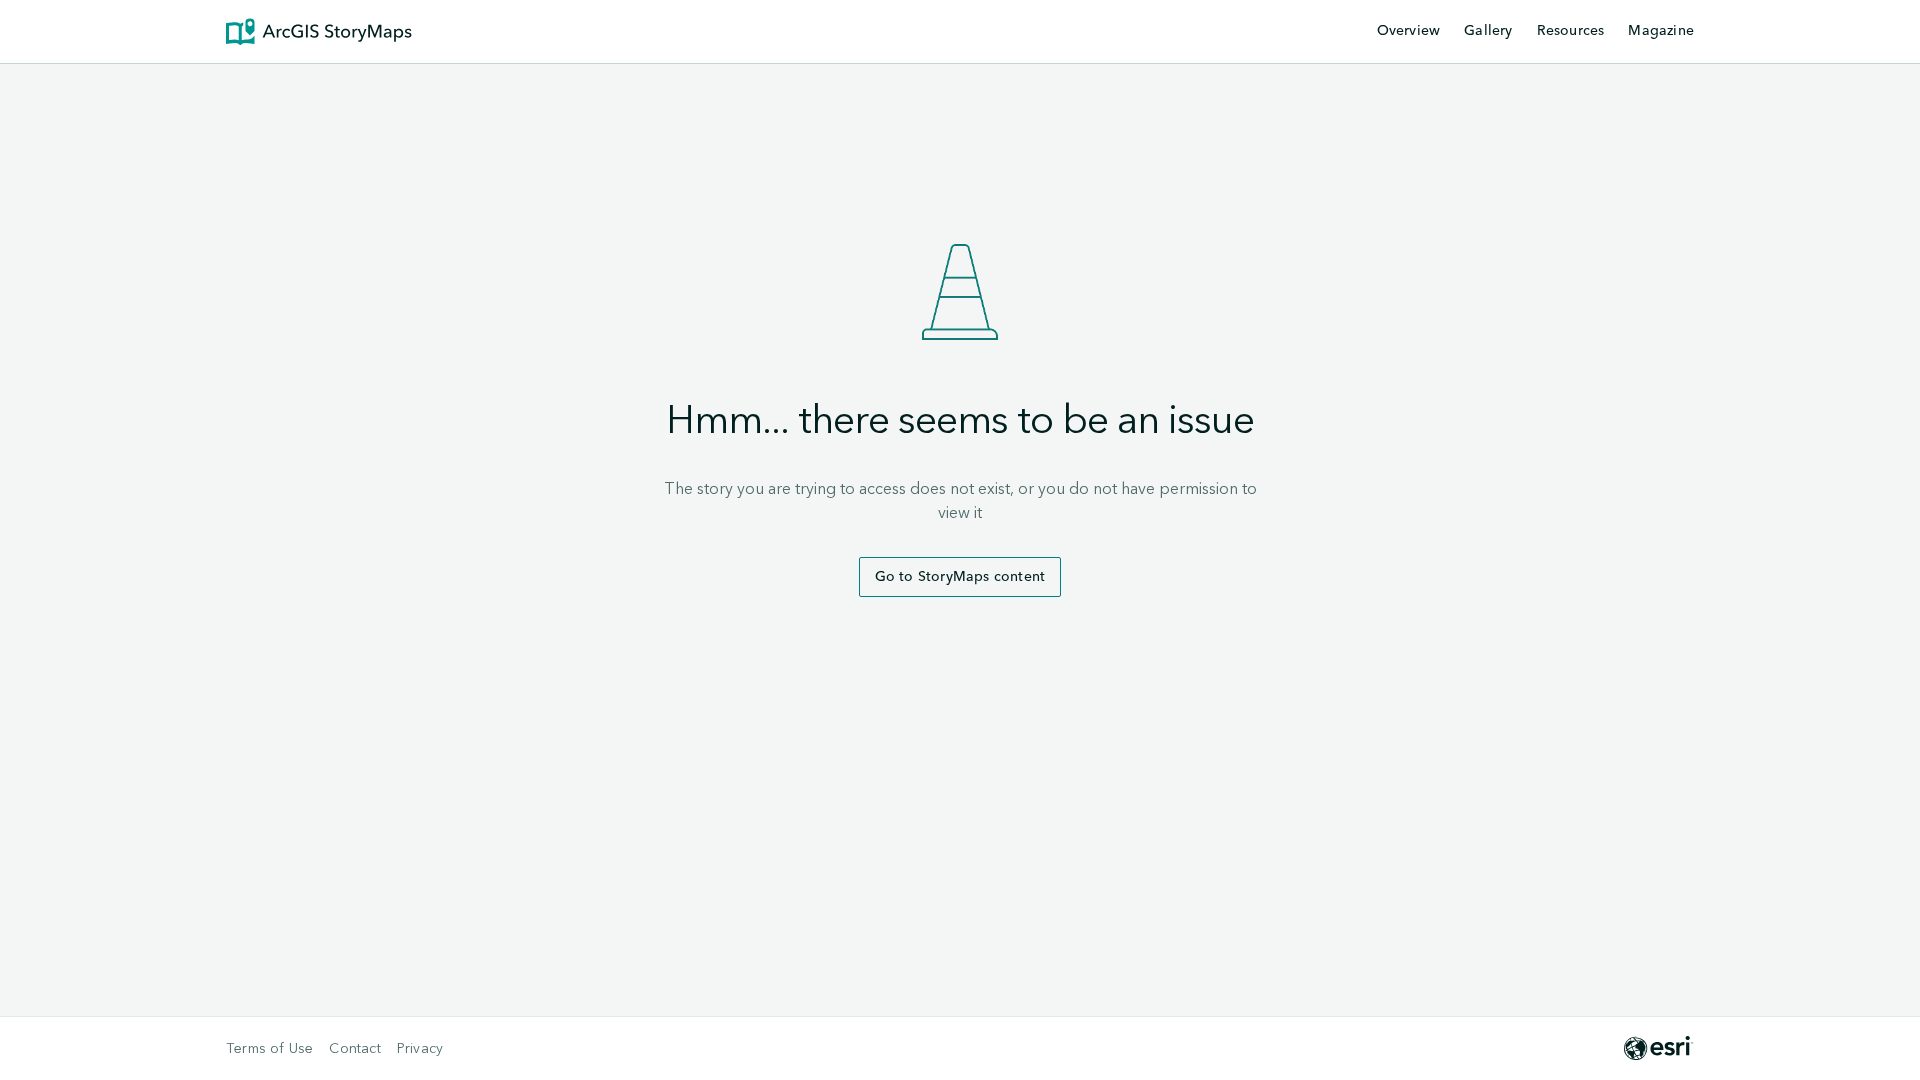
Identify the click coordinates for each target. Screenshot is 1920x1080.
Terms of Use (269, 1049)
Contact (354, 1049)
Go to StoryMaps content (960, 577)
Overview (1409, 31)
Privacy (420, 1049)
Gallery (1488, 31)
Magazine (1661, 31)
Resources (1571, 32)
